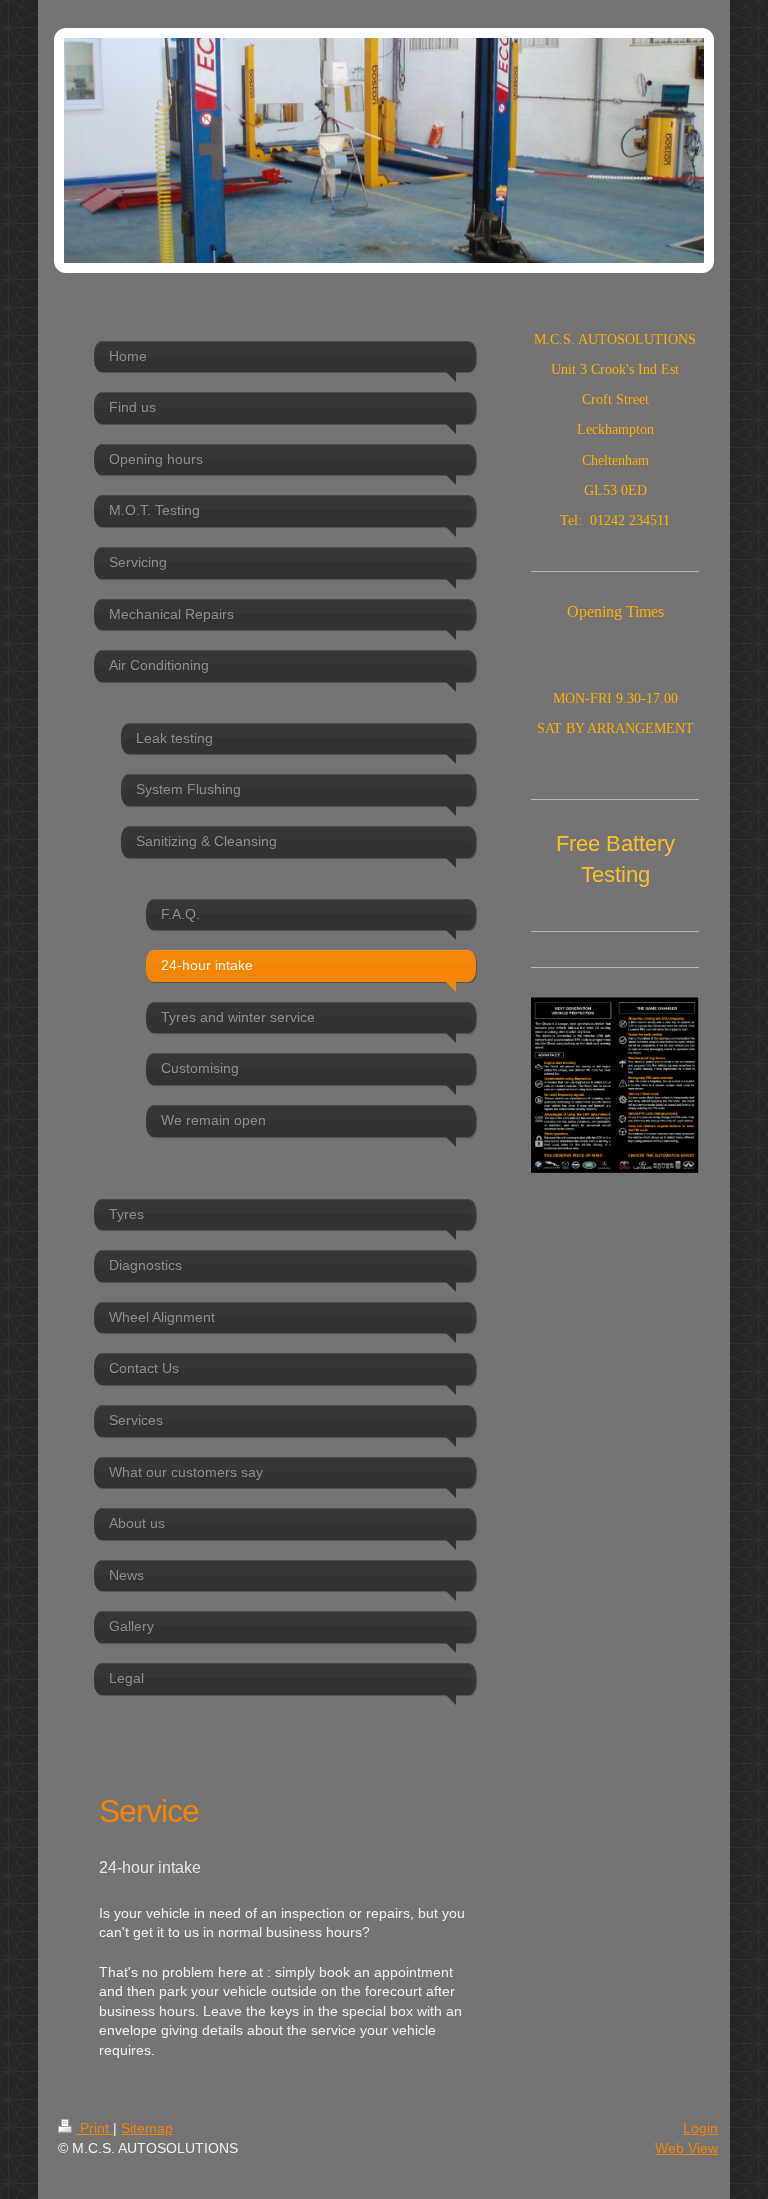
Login (700, 2128)
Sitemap (147, 2128)
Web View (686, 2148)
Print (94, 2128)
